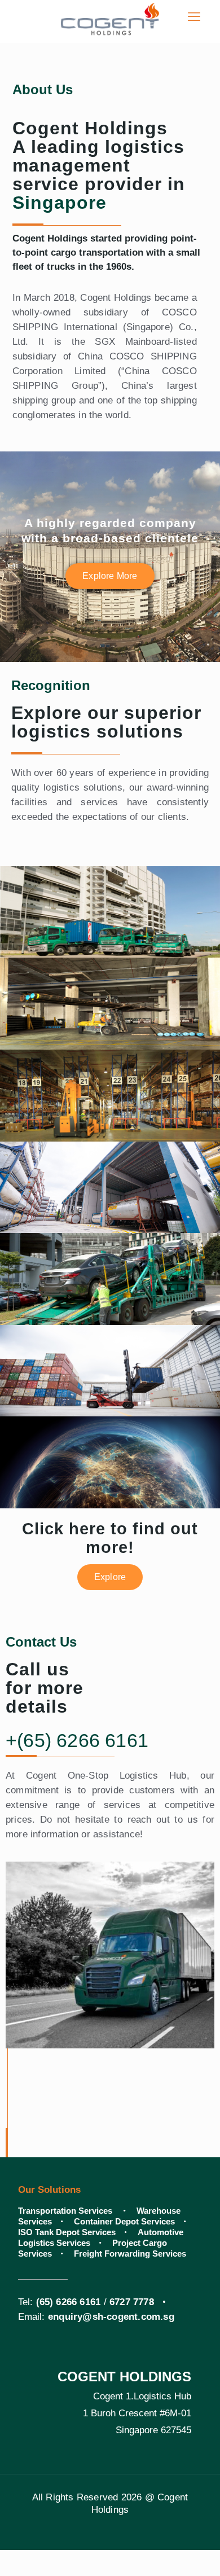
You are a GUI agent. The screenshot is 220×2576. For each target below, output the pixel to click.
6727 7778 (132, 2302)
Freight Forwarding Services (130, 2254)
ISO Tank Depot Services (67, 2232)
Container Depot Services (124, 2221)
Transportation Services (66, 2211)
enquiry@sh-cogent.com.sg (111, 2317)
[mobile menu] (194, 17)
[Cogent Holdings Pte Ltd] (110, 17)
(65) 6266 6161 (69, 2302)
